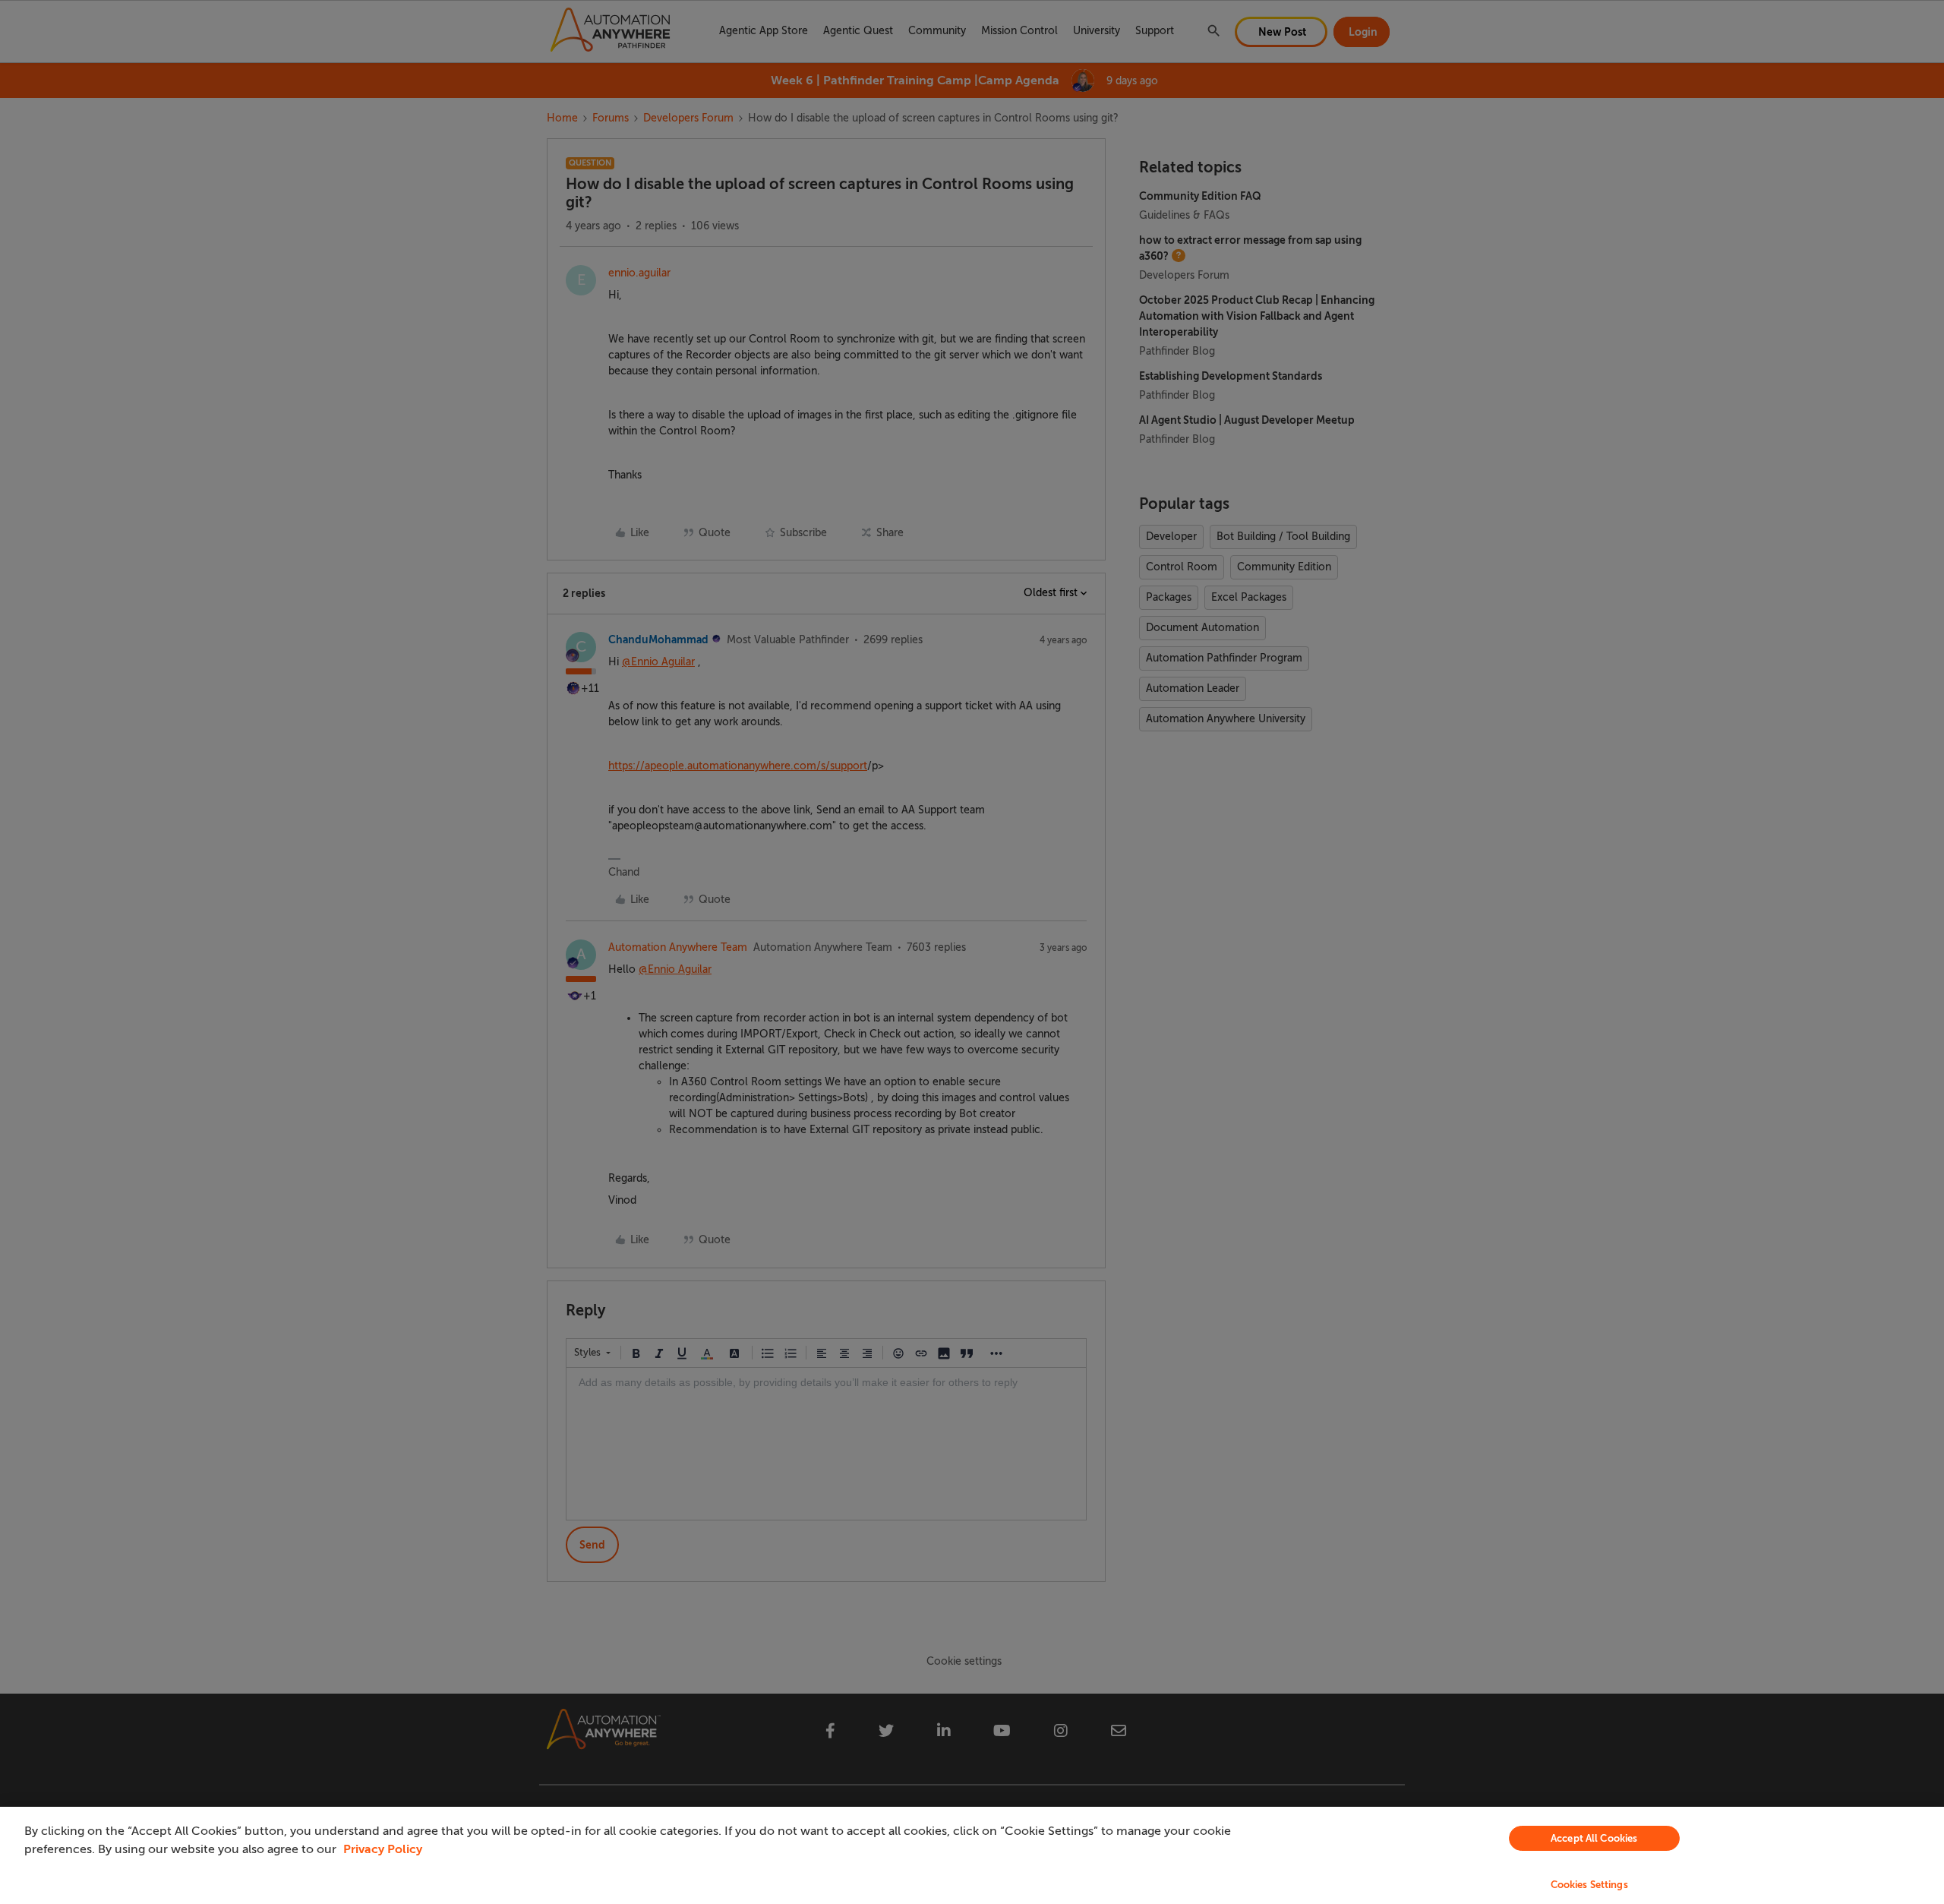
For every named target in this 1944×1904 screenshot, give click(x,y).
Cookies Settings (1589, 1885)
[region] (972, 1855)
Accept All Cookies (1594, 1838)
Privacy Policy (383, 1849)
